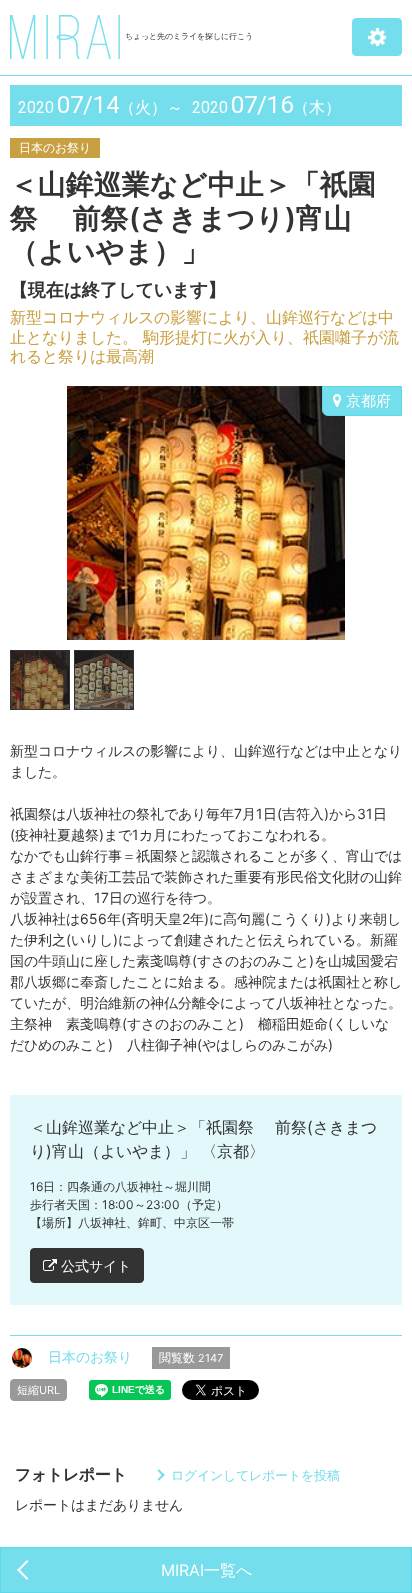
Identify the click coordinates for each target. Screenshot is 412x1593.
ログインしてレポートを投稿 (255, 1475)
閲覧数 (191, 1357)
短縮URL (38, 1390)
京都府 (366, 400)
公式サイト (94, 1265)
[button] (377, 37)
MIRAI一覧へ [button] (206, 1570)
